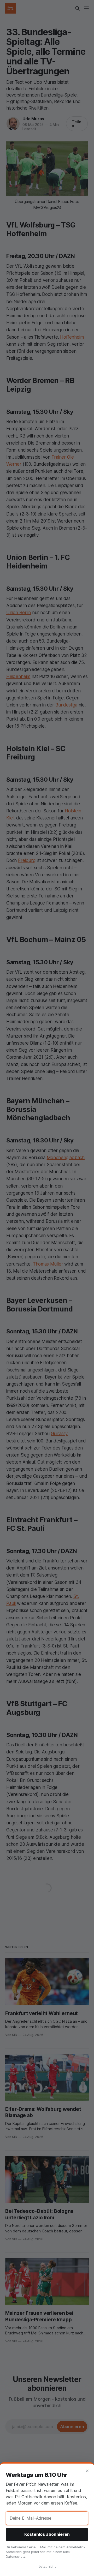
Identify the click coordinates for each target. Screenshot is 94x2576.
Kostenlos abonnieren (47, 2534)
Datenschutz (16, 2557)
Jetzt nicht (47, 2566)
